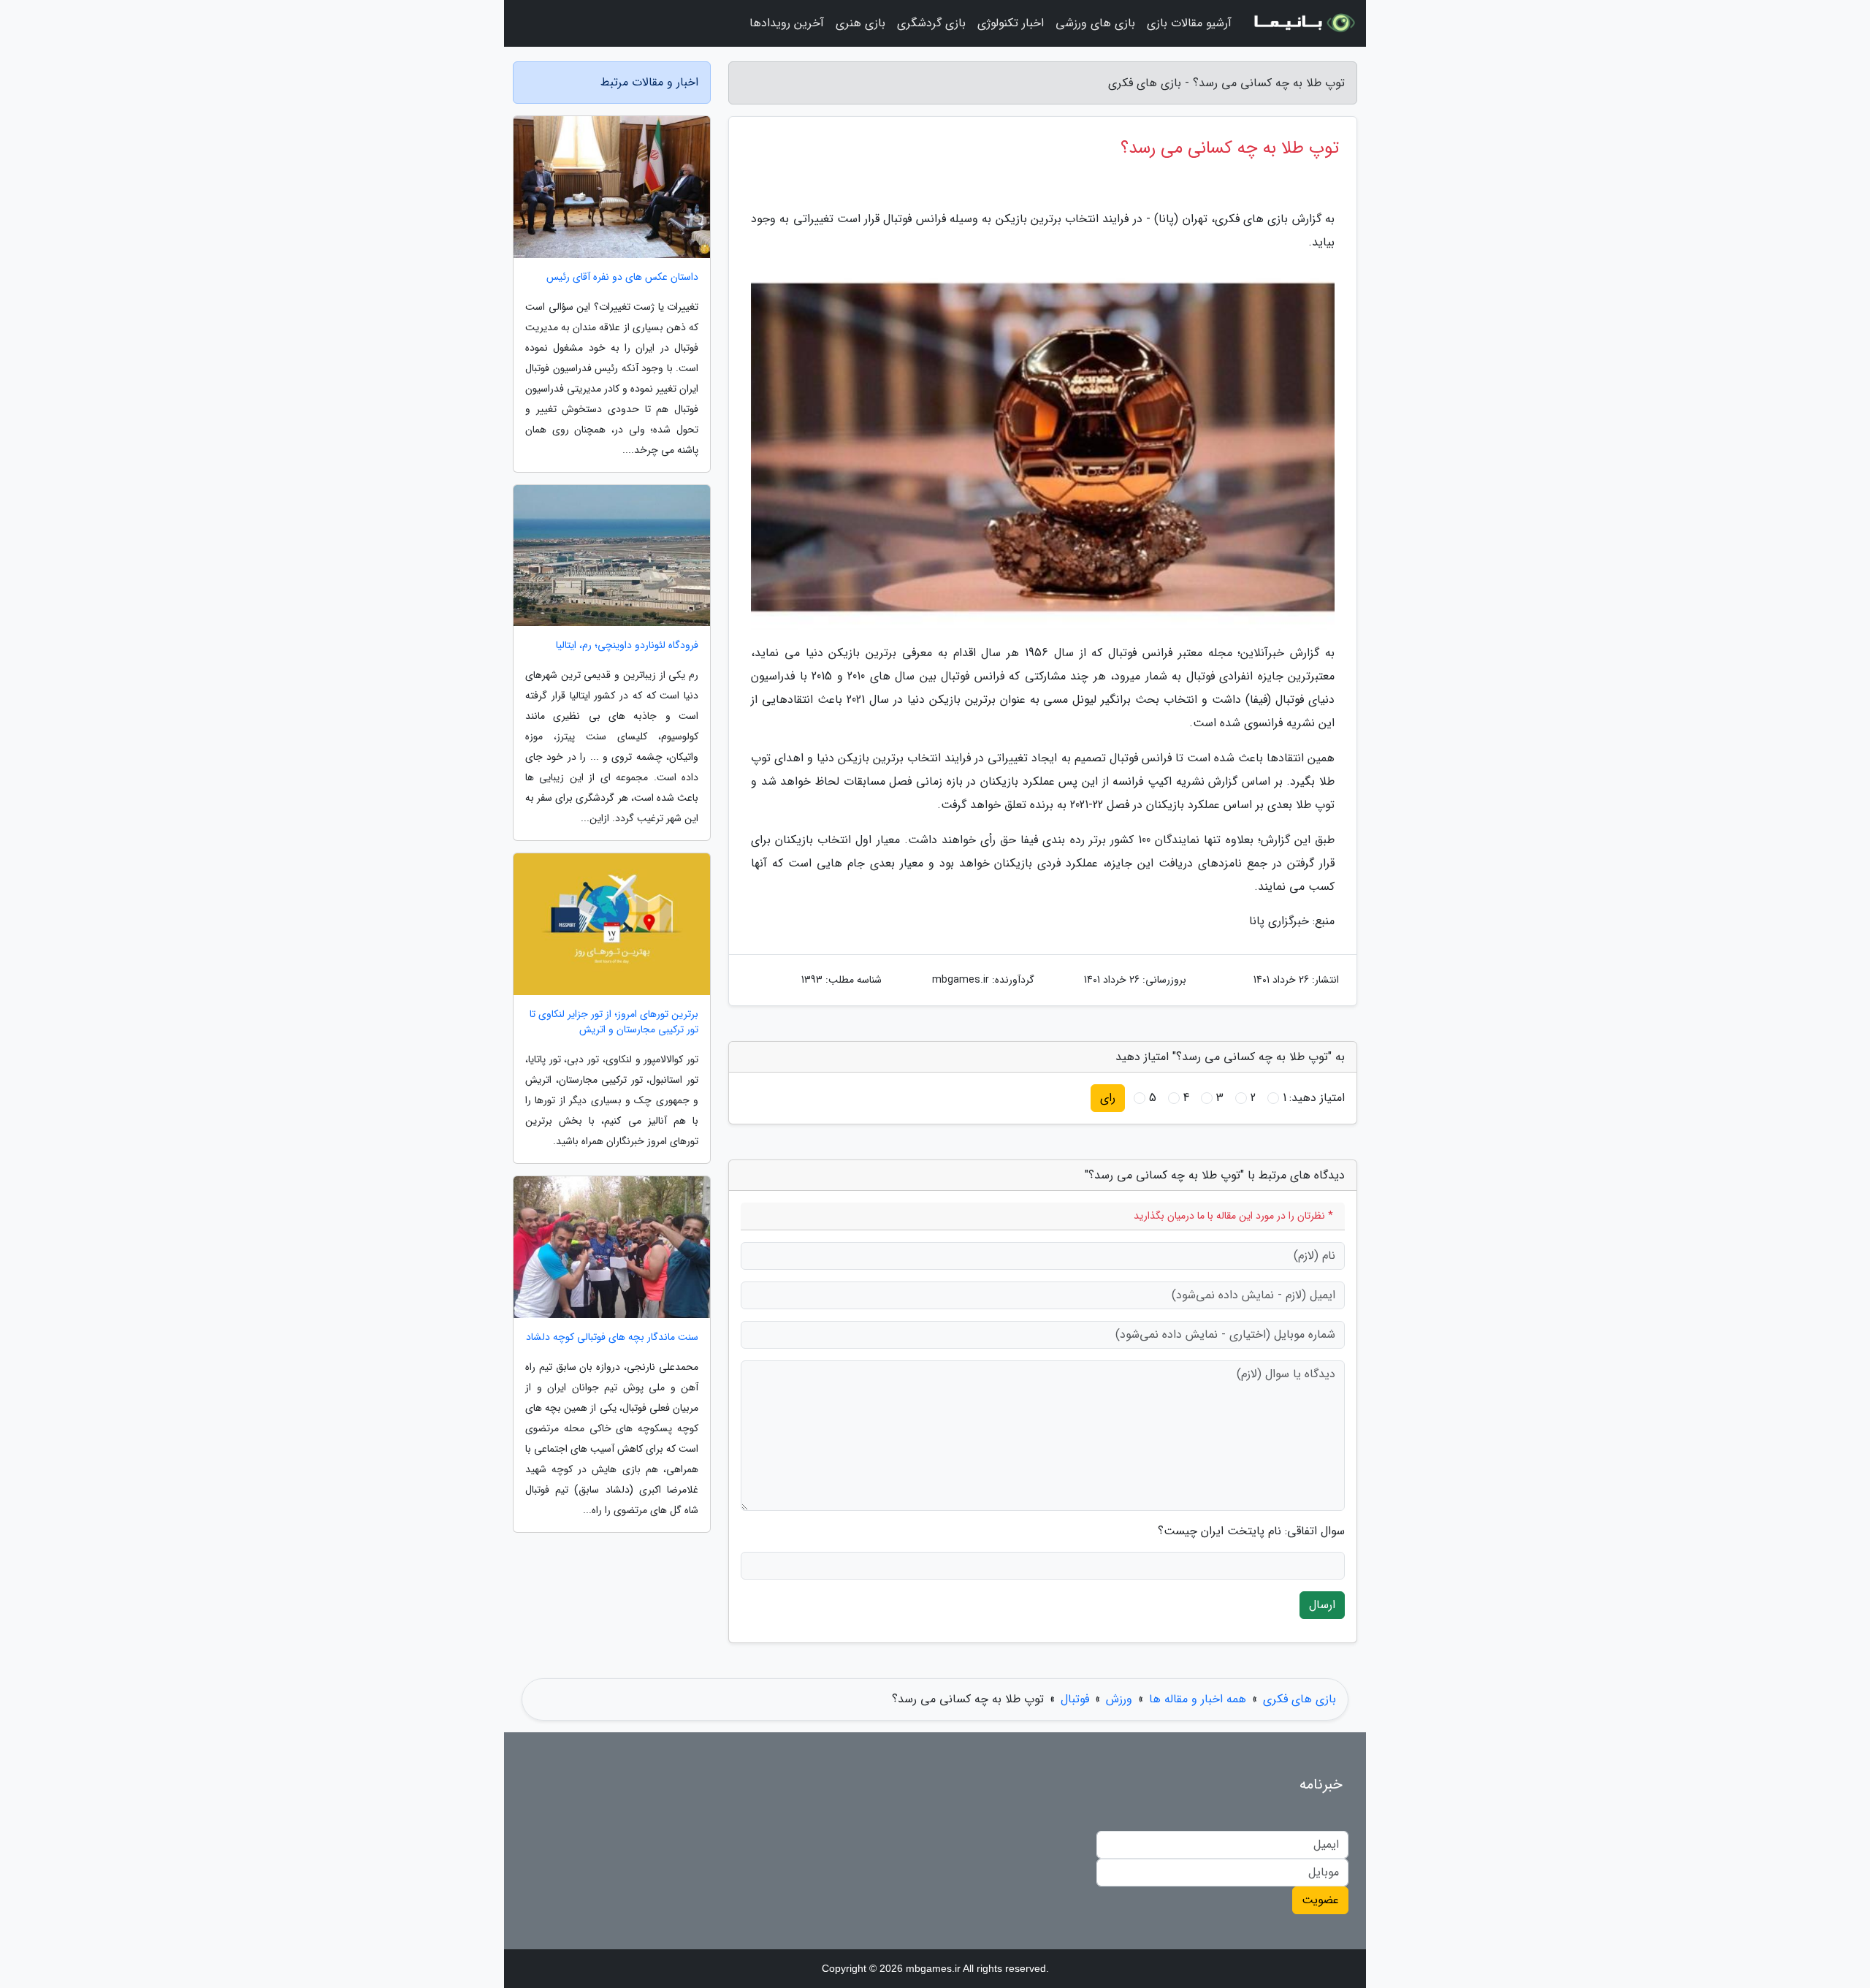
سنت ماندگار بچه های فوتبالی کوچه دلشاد (612, 1337)
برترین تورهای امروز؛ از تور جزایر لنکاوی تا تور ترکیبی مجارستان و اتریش (614, 1022)
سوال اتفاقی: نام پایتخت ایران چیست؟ (1251, 1531)
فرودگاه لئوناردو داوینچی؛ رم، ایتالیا (627, 645)
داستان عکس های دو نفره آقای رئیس (622, 277)
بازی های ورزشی (1095, 23)
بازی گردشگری (931, 23)
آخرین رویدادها (787, 23)
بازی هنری (860, 23)
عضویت (1320, 1900)
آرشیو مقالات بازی (1189, 23)
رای (1108, 1098)
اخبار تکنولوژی (1011, 23)
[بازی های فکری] (1303, 23)
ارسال (1322, 1605)
